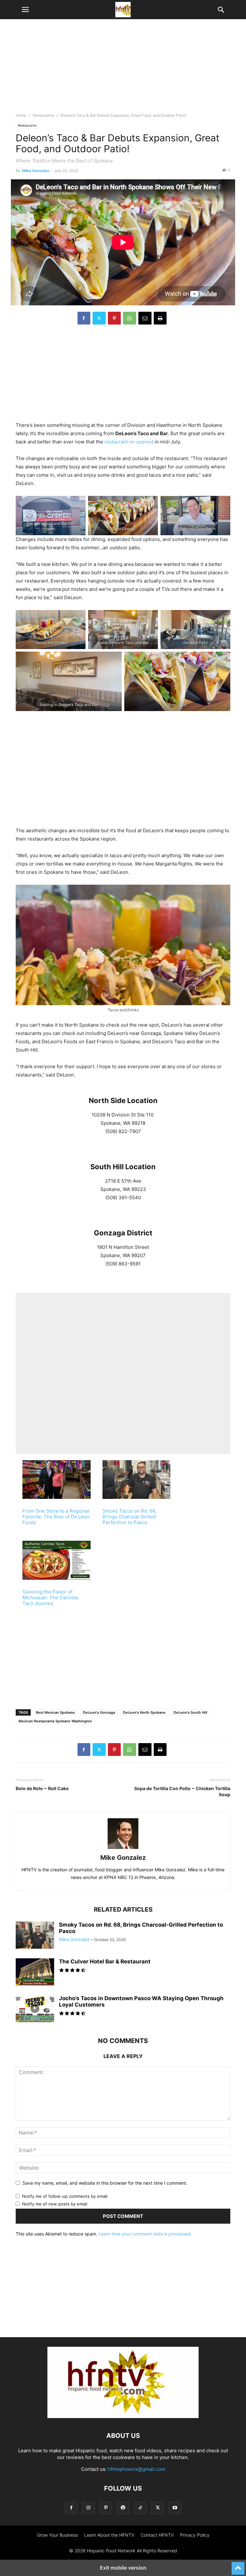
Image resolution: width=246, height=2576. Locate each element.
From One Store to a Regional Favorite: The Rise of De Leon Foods (56, 1517)
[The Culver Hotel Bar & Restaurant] (35, 1973)
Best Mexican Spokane (55, 1712)
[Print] (160, 318)
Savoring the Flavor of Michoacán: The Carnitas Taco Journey (50, 1597)
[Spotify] (123, 2508)
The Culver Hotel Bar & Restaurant (105, 1961)
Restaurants (43, 115)
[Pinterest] (114, 318)
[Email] (145, 318)
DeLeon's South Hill (190, 1712)
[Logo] (123, 2416)
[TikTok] (140, 2508)
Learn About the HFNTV (109, 2535)
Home (21, 115)
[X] (99, 318)
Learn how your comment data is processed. (145, 2234)
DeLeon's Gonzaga (99, 1712)
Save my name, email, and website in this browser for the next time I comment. (105, 2183)
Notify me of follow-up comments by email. (65, 2196)
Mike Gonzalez (36, 171)
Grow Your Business (57, 2535)
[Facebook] (84, 318)
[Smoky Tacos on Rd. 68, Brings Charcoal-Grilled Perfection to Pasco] (35, 1936)
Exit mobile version (123, 2568)
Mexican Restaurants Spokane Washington (55, 1721)
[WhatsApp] (130, 318)
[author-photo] (123, 1849)
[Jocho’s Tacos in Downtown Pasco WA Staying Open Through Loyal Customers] (35, 2009)
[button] (25, 10)
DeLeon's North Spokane (144, 1712)
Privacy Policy (195, 2535)
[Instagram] (88, 2508)
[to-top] (238, 2565)
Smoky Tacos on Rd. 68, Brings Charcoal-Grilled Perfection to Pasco (130, 1517)
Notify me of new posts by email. (55, 2204)
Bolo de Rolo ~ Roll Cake (42, 1788)
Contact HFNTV (157, 2535)
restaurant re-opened (129, 442)
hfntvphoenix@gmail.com (137, 2469)
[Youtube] (175, 2508)
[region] (123, 69)
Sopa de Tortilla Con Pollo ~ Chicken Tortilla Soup (182, 1791)
